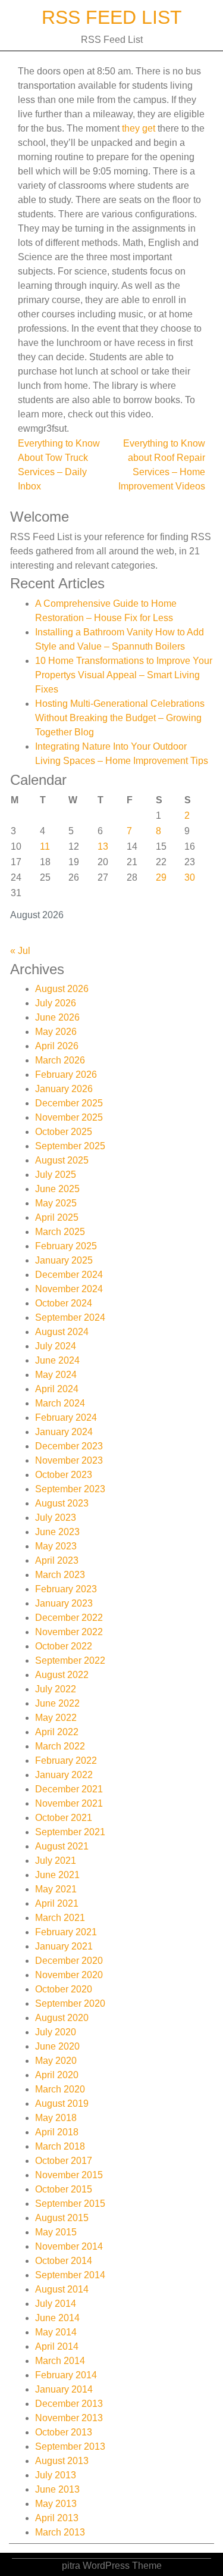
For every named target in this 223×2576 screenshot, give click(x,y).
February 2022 (66, 1761)
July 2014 (56, 2304)
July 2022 (56, 1689)
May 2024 (56, 1375)
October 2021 (64, 1818)
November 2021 (69, 1803)
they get (139, 128)
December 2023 (69, 1446)
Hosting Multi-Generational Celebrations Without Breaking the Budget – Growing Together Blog (120, 718)
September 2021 (70, 1832)
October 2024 (64, 1303)
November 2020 (69, 1975)
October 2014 (64, 2261)
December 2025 (69, 1103)
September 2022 (70, 1660)
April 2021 (57, 1903)
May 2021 (56, 1889)
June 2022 (57, 1703)
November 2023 (69, 1460)
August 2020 (62, 2018)
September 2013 (70, 2446)
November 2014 (69, 2246)
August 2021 (62, 1846)
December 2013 (69, 2404)
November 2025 (69, 1117)
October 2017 (64, 2161)
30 (190, 877)
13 (103, 846)
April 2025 (57, 1217)
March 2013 (60, 2532)
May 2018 (56, 2118)
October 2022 (64, 1646)
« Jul (20, 951)
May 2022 (56, 1718)
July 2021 (56, 1861)
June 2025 (57, 1189)
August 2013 (62, 2461)
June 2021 (57, 1875)
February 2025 (66, 1246)
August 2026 (62, 989)
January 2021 (64, 1946)
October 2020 (64, 1989)
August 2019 (62, 2103)
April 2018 (57, 2132)
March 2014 (60, 2361)
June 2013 (57, 2489)
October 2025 (64, 1132)
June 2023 (57, 1532)
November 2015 (69, 2175)
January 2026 (64, 1089)
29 (161, 877)
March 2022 (60, 1746)
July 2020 (56, 2032)
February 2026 (66, 1075)
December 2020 (69, 1961)
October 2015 (64, 2189)
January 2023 (64, 1603)
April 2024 (57, 1389)
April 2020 (57, 2075)
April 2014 (57, 2346)
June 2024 (57, 1360)
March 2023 (60, 1575)
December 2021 (69, 1789)
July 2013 (56, 2475)
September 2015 (70, 2204)
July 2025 (56, 1175)
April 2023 (57, 1560)
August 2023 (62, 1503)
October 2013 (64, 2432)
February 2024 (66, 1418)
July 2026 (56, 1003)
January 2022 (64, 1775)
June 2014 (57, 2318)
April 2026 (57, 1046)
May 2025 (56, 1203)
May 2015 (56, 2232)
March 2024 (60, 1403)
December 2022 (69, 1618)
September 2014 (70, 2275)
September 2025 (70, 1146)
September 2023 (70, 1489)
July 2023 (56, 1518)
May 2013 (56, 2504)
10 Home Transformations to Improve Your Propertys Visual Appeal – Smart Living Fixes (124, 675)
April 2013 (57, 2518)
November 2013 (69, 2418)
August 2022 (62, 1675)
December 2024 (69, 1275)
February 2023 (66, 1589)
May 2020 (56, 2061)
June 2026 (57, 1017)
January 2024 (64, 1432)
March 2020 (60, 2089)
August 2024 (62, 1332)
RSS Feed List (112, 17)
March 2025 (60, 1232)
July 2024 (56, 1346)
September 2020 (70, 2003)
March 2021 (60, 1918)
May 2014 (56, 2332)
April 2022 (57, 1732)
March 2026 (60, 1060)
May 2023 (56, 1546)
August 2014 (62, 2289)
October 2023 (64, 1475)
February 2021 (66, 1932)
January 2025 (64, 1260)
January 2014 (64, 2389)
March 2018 (60, 2146)
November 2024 (69, 1289)
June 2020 (57, 2046)
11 (45, 846)
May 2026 (56, 1032)
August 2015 (62, 2218)
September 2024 (70, 1317)
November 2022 (69, 1632)
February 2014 (66, 2375)
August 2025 (62, 1160)
